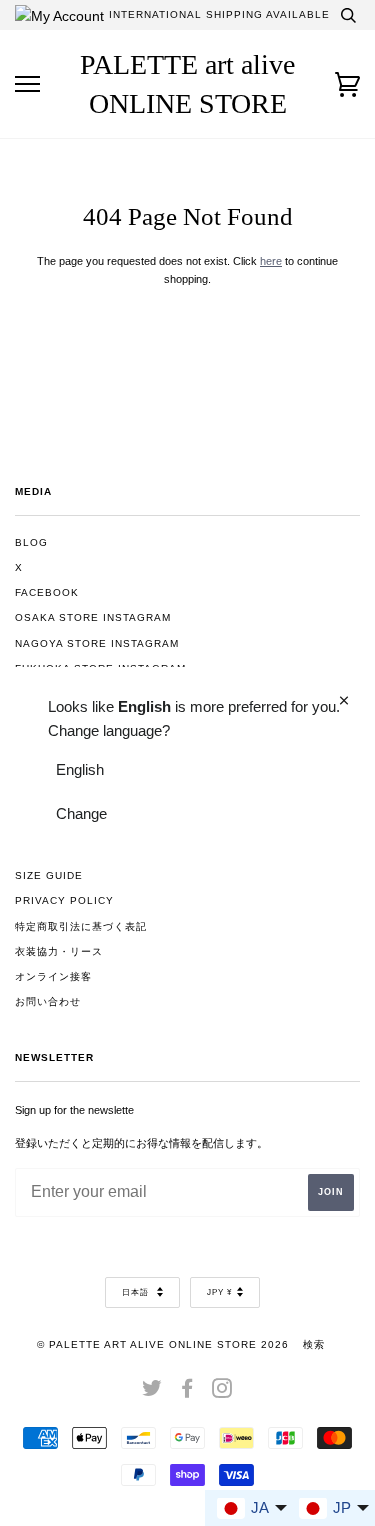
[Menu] (27, 84)
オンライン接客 (53, 976)
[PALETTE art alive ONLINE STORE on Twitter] (152, 1392)
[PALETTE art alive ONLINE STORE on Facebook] (187, 1392)
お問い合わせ (48, 1001)
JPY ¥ (219, 1292)
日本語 (137, 1292)
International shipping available (219, 14)
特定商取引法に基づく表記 (81, 926)
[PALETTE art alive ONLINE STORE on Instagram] (222, 1392)
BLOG (31, 542)
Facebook (47, 592)
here (271, 261)
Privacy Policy (64, 900)
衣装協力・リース (59, 951)
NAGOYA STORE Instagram (97, 643)
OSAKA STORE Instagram (93, 617)
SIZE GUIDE (49, 875)
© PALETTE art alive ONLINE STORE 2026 (163, 1344)
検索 (314, 1344)
